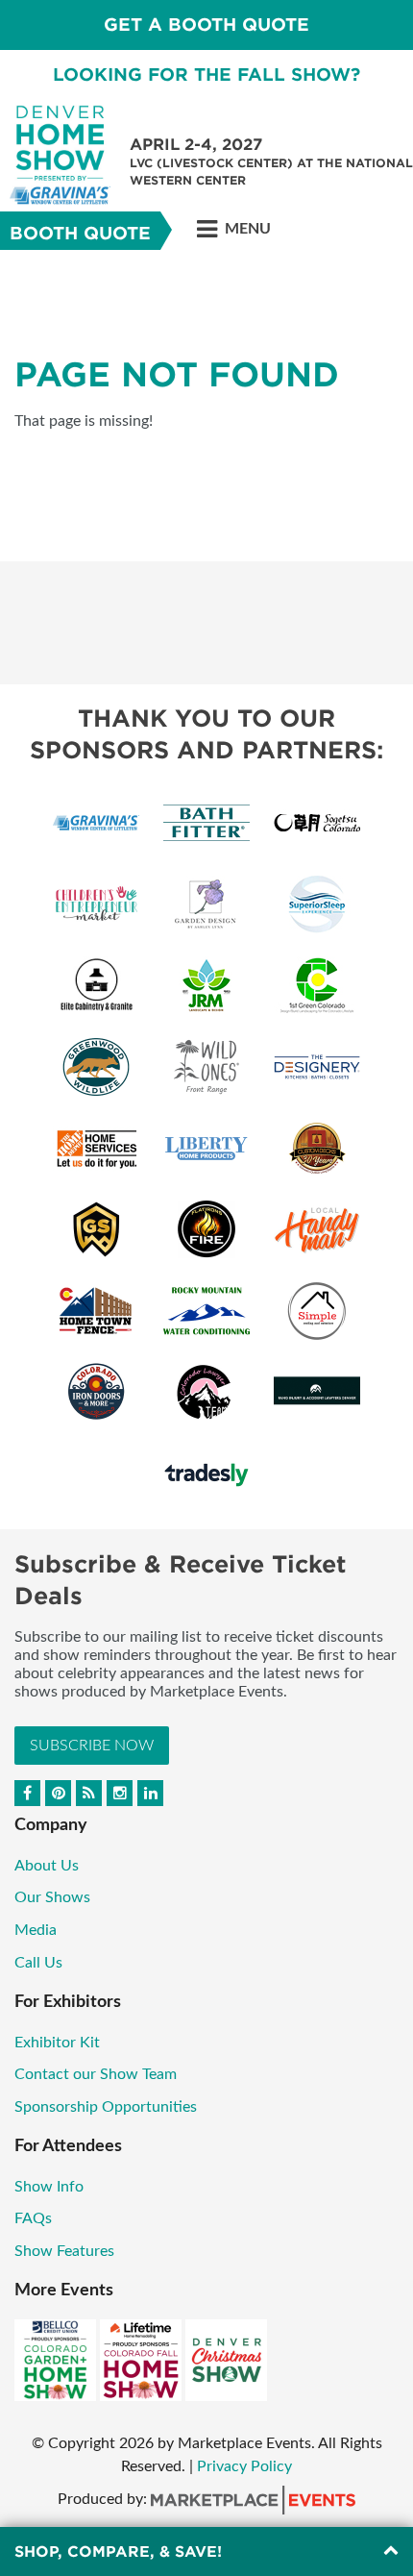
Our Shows (52, 1897)
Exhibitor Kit (57, 2043)
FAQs (33, 2218)
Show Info (49, 2187)
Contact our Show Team (96, 2074)
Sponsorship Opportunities (106, 2107)
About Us (47, 1866)
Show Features (64, 2251)
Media (36, 1930)
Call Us (38, 1963)
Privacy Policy (244, 2466)
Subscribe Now (92, 1746)
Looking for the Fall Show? (206, 74)
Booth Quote (80, 233)
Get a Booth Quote (206, 25)
